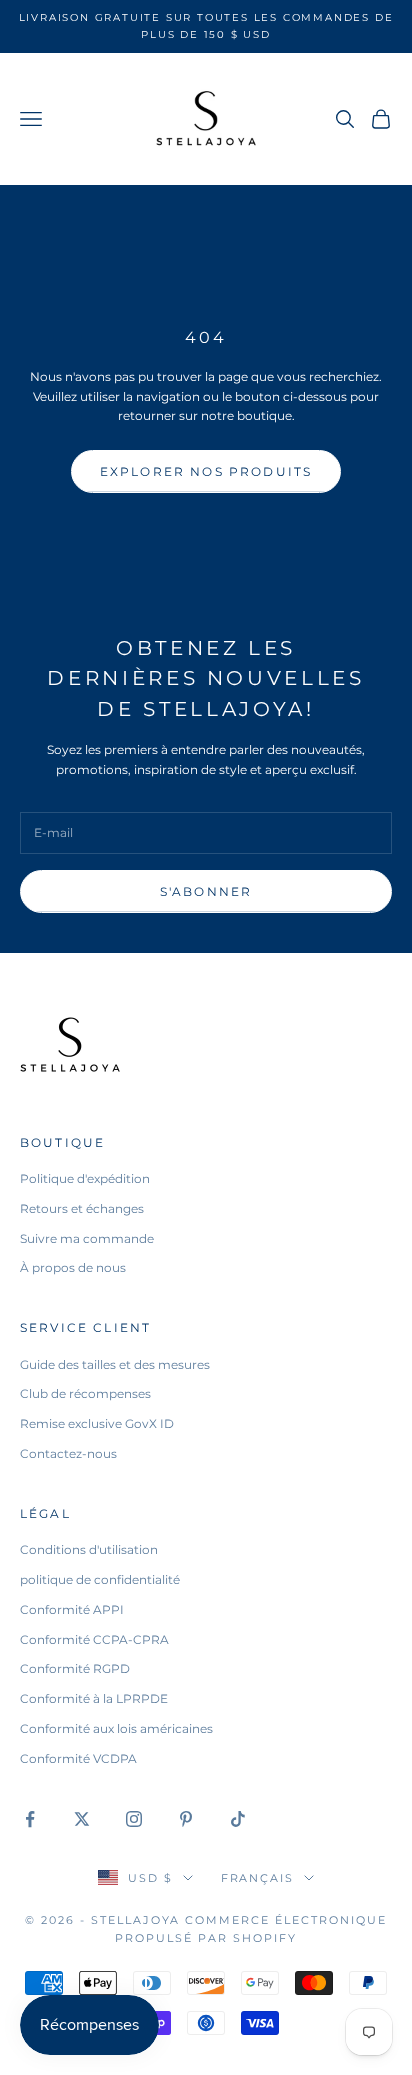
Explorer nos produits (206, 471)
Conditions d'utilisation (89, 1549)
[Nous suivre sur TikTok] (238, 1819)
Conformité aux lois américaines (116, 1728)
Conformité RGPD (75, 1668)
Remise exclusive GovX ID (97, 1423)
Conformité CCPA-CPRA (94, 1639)
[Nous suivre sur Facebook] (30, 1819)
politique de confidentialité (100, 1579)
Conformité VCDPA (78, 1758)
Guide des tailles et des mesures (115, 1364)
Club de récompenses (85, 1393)
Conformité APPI (72, 1609)
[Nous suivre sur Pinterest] (186, 1819)
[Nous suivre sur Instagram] (134, 1819)
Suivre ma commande (87, 1238)
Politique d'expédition (85, 1178)
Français (258, 1878)
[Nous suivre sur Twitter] (82, 1819)
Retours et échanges (82, 1208)
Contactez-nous (68, 1453)
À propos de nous (73, 1267)
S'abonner (206, 891)
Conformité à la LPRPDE (94, 1698)
